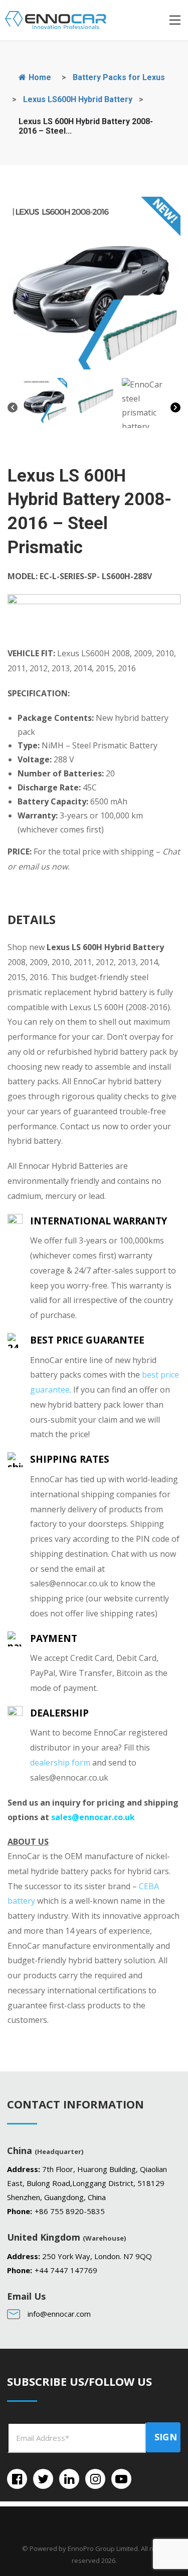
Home (39, 77)
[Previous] (13, 410)
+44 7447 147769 (66, 2270)
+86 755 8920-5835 (70, 2211)
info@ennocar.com (59, 2314)
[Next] (175, 410)
